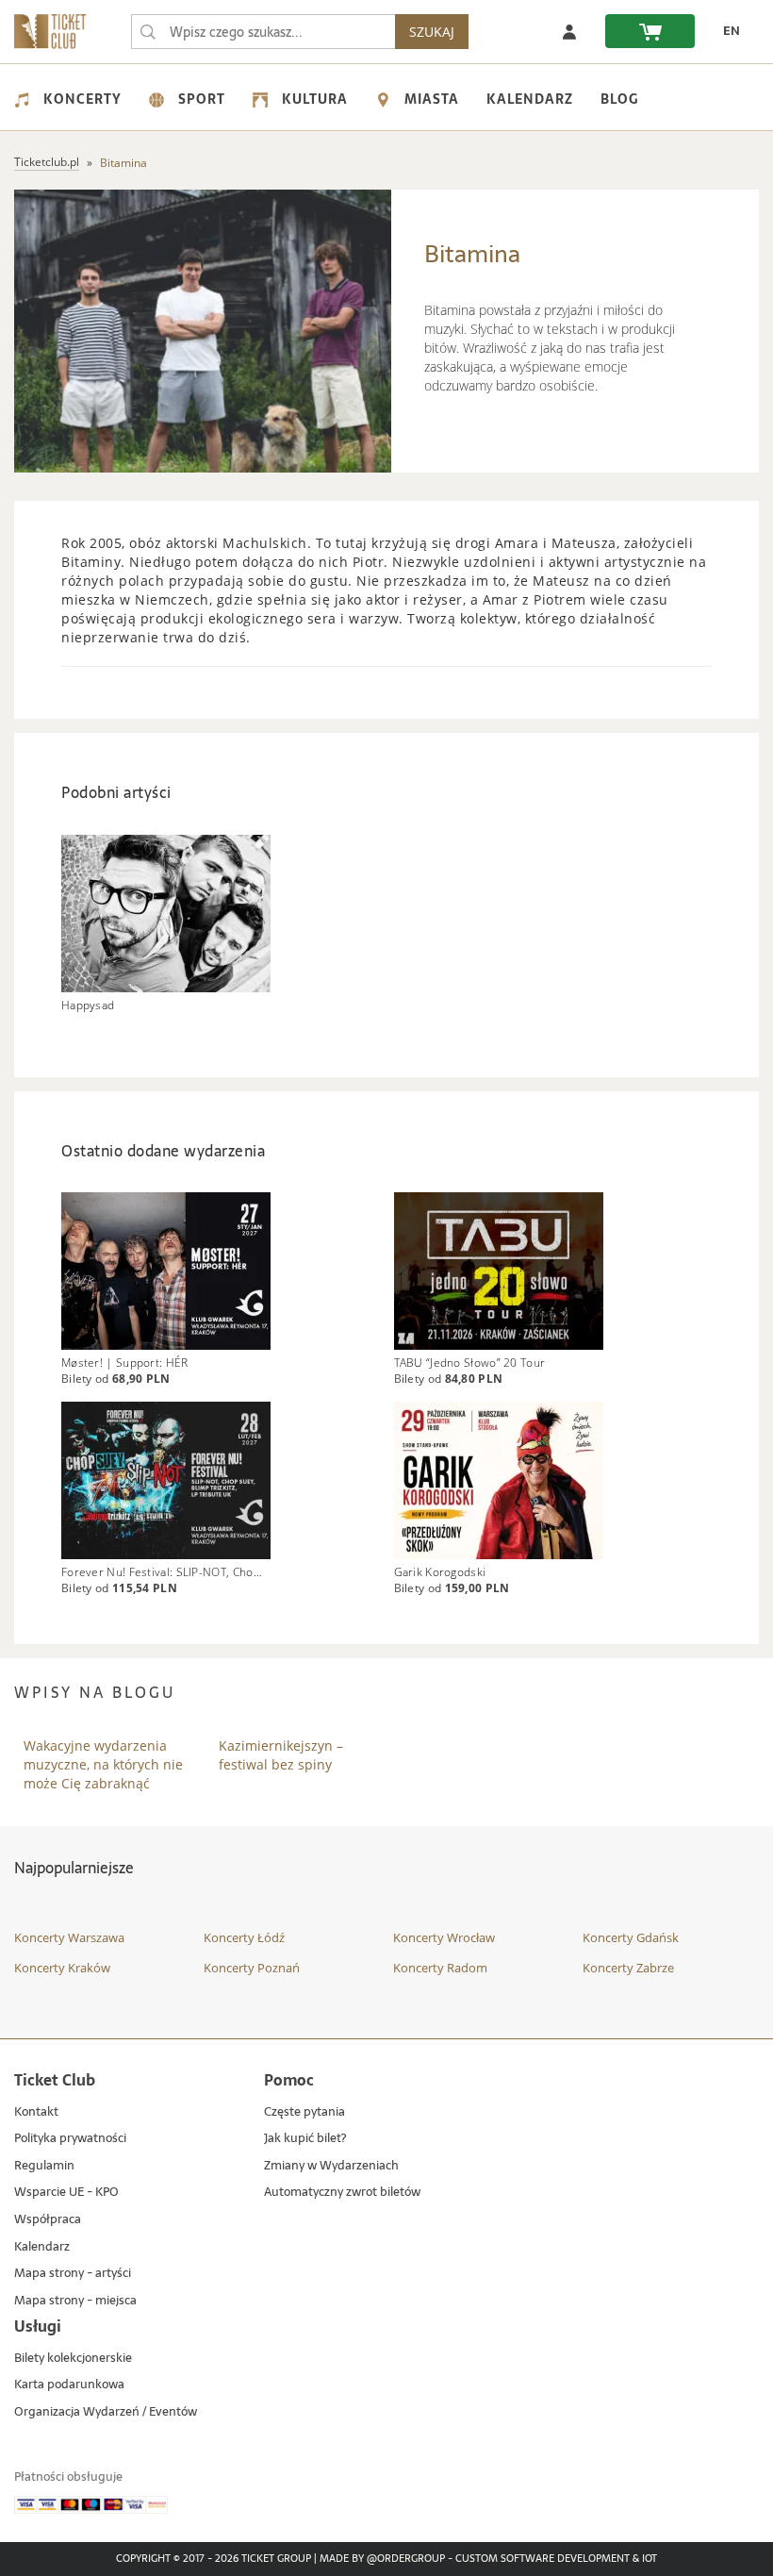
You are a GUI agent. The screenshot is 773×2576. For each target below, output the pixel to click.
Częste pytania (304, 2112)
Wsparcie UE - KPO (66, 2193)
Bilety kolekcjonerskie (73, 2359)
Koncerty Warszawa (69, 1937)
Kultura (315, 99)
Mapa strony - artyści (73, 2274)
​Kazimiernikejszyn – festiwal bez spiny (281, 1755)
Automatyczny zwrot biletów (342, 2193)
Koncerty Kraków (62, 1968)
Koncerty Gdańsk (631, 1937)
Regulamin (44, 2166)
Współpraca (48, 2220)
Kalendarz (530, 99)
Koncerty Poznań (252, 1968)
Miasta (432, 99)
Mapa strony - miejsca (75, 2301)
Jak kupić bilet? (305, 2139)
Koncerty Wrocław (444, 1937)
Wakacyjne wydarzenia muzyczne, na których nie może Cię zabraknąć (103, 1755)
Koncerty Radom (440, 1968)
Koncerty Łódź (244, 1937)
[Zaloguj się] (569, 31)
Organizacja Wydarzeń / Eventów (106, 2412)
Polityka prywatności (70, 2139)
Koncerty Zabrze (628, 1968)
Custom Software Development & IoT (556, 2559)
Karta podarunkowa (69, 2385)
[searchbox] (263, 32)
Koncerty (82, 99)
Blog (619, 99)
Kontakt (36, 2112)
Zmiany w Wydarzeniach (331, 2166)
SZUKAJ (432, 32)
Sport (202, 99)
